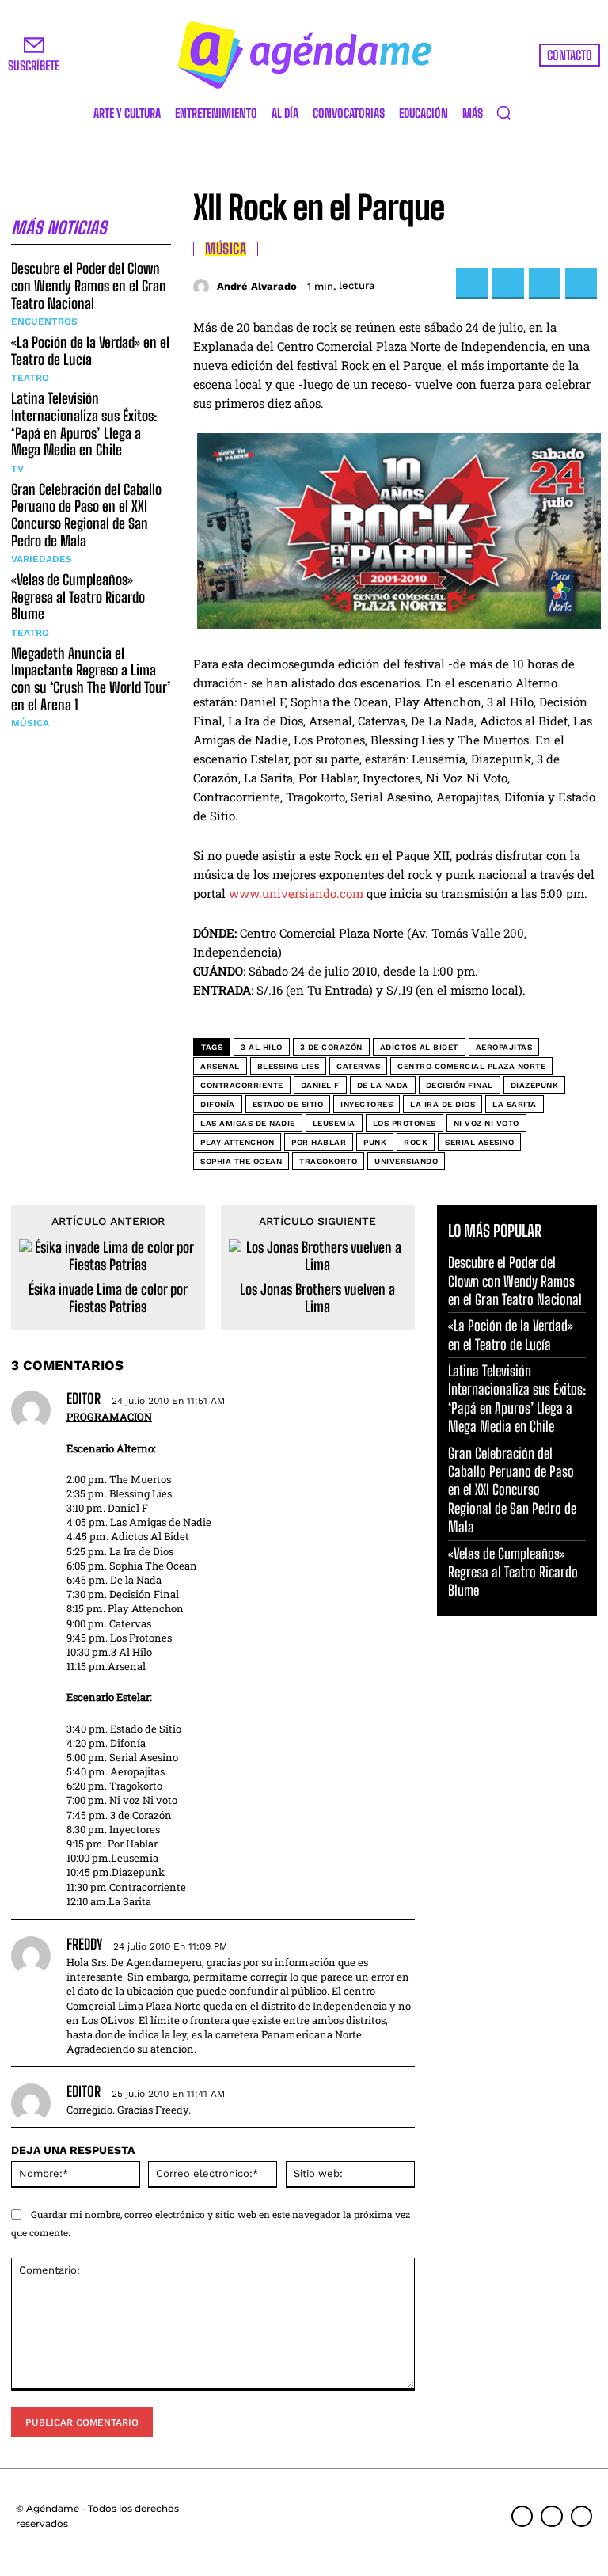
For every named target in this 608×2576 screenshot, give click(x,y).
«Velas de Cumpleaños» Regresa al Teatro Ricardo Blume (78, 597)
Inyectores (367, 1104)
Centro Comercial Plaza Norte (471, 1066)
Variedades (42, 559)
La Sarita (515, 1104)
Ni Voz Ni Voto (486, 1123)
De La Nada (383, 1085)
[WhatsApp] (581, 283)
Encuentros (44, 322)
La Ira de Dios (443, 1104)
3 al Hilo (262, 1047)
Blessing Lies (289, 1066)
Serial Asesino (479, 1142)
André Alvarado (257, 286)
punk (375, 1142)
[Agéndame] (304, 55)
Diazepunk (535, 1085)
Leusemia (334, 1123)
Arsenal (220, 1066)
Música (30, 723)
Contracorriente (242, 1085)
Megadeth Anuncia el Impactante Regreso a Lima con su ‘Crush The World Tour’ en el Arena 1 (91, 679)
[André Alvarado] (203, 287)
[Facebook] (472, 283)
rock (416, 1142)
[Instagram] (551, 2516)
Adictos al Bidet (419, 1047)
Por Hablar (319, 1142)
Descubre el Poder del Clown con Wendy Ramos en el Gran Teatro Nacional (89, 285)
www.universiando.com (296, 893)
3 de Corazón (331, 1047)
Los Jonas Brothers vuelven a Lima (317, 1298)
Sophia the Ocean (241, 1161)
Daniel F (320, 1085)
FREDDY (84, 1944)
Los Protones (405, 1123)
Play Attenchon (237, 1142)
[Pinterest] (545, 283)
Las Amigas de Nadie (248, 1123)
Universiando (406, 1161)
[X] (508, 283)
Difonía (218, 1104)
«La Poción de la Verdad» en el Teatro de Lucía (90, 351)
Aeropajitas (504, 1047)
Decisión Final (460, 1085)
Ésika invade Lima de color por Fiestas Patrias (108, 1298)
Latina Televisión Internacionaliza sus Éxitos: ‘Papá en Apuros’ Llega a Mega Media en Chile (84, 424)
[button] (503, 112)
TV (17, 469)
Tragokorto (328, 1161)
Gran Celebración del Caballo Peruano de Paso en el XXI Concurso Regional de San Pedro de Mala (86, 515)
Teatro (30, 378)
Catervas (358, 1066)
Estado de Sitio (288, 1104)
